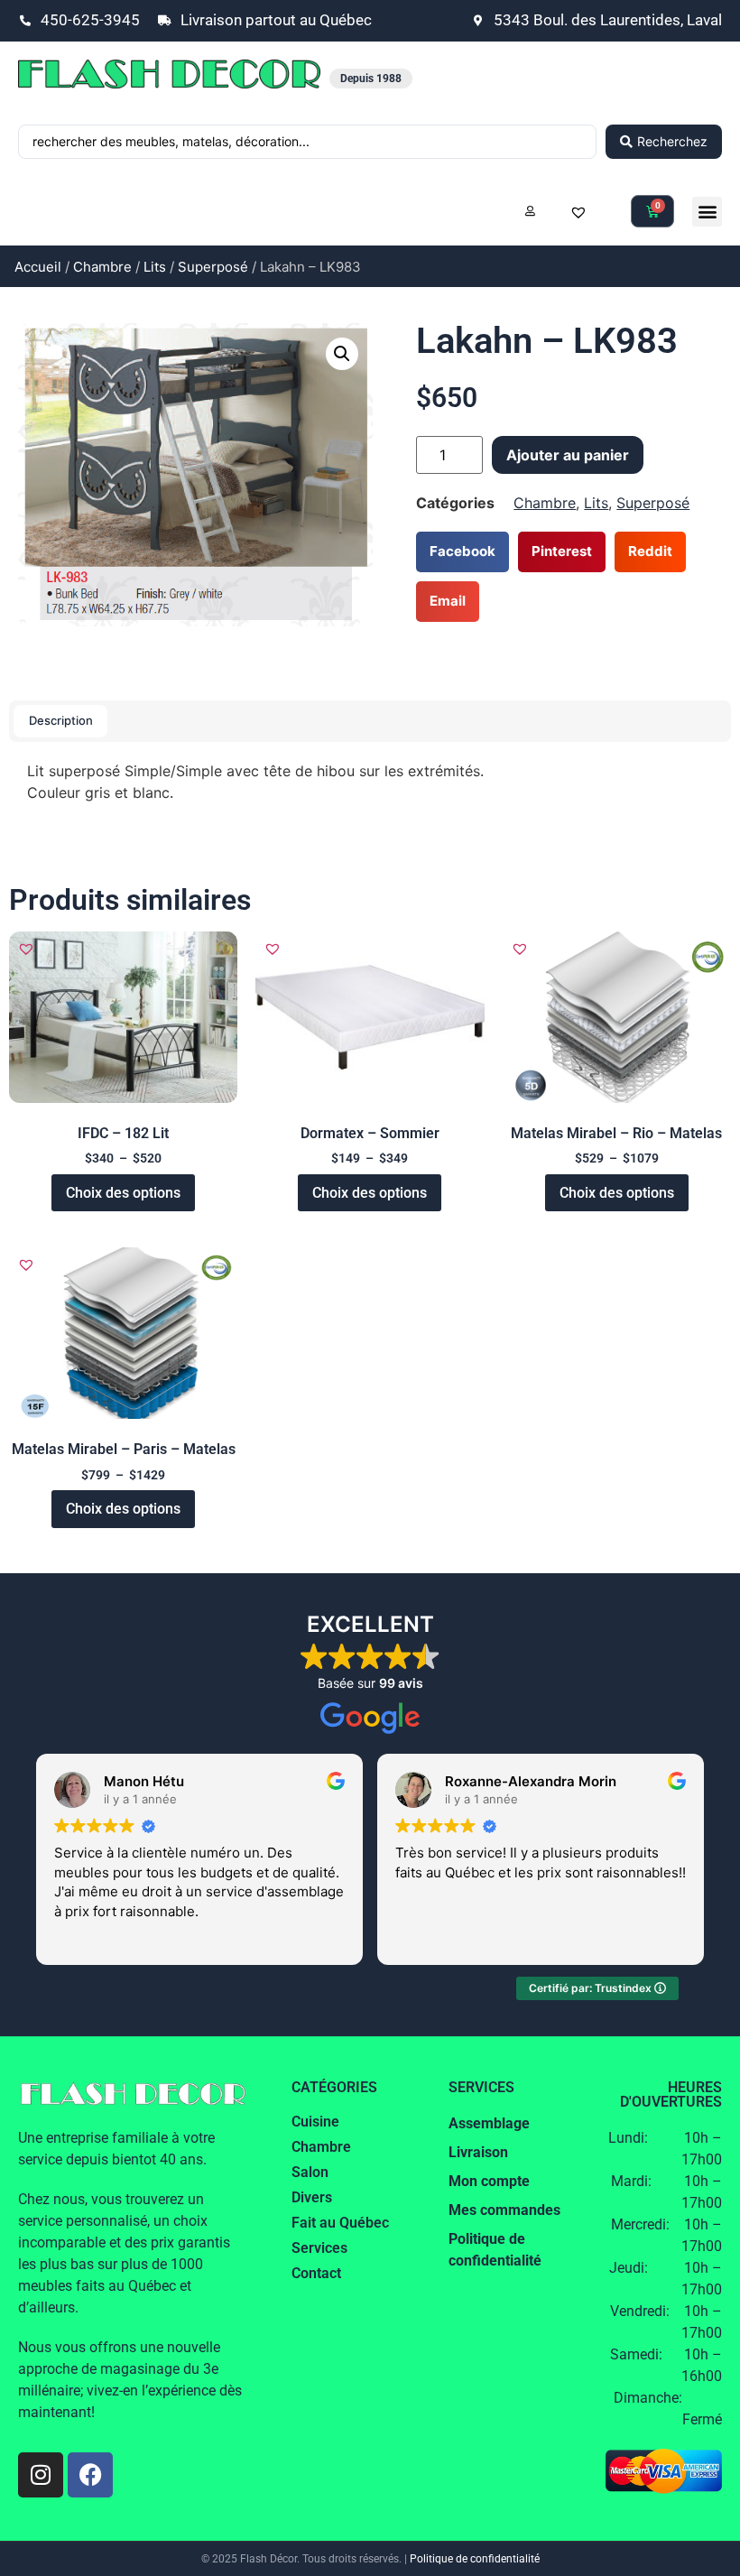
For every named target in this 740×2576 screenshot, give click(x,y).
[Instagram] (41, 2475)
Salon (310, 2172)
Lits (155, 267)
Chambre (102, 267)
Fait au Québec (340, 2223)
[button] (707, 212)
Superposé (213, 267)
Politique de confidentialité (475, 2559)
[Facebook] (90, 2475)
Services (319, 2248)
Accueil (38, 267)
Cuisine (315, 2122)
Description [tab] (61, 720)
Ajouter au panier (568, 455)
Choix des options (123, 1193)
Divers (312, 2197)
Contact (316, 2273)
